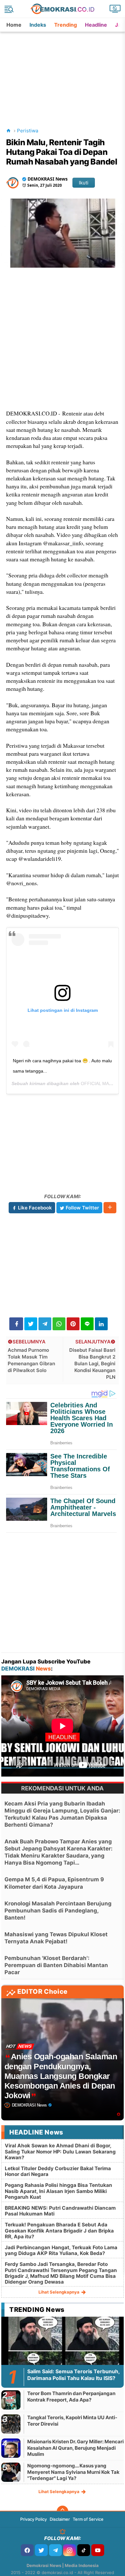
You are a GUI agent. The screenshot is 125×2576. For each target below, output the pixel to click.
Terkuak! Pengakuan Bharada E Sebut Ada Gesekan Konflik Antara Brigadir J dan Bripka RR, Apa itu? (59, 2230)
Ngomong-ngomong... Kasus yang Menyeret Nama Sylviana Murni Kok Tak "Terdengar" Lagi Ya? (73, 2472)
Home (14, 25)
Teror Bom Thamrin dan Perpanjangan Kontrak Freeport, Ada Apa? (71, 2397)
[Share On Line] (87, 1324)
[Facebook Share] (16, 1324)
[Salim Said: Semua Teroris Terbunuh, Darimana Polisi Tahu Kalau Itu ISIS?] (63, 2351)
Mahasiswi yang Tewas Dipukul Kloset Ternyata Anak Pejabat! (56, 1938)
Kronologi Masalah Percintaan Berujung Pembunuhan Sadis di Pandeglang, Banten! (58, 1911)
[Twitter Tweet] (31, 1324)
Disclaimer (60, 2519)
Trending (66, 25)
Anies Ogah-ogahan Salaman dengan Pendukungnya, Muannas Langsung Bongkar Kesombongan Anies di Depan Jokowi (61, 2076)
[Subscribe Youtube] (98, 2550)
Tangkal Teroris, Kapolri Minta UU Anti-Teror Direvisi (72, 2421)
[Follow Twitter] (41, 2550)
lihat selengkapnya (59, 2292)
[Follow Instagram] (70, 2550)
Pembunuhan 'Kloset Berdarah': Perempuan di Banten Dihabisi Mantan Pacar (56, 1965)
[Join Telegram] (55, 2550)
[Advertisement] (63, 72)
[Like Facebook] (27, 2550)
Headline (96, 25)
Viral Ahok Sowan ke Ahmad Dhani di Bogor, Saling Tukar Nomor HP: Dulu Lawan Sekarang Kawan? (60, 2151)
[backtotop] (63, 2511)
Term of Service (88, 2519)
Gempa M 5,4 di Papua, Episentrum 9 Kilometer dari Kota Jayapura (54, 1883)
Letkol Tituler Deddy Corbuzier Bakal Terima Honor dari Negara (58, 2171)
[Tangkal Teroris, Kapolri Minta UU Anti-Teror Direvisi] (11, 2424)
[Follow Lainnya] (110, 1208)
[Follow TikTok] (84, 2550)
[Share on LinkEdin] (101, 1324)
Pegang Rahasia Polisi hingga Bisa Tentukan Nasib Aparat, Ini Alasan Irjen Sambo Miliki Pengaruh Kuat (58, 2191)
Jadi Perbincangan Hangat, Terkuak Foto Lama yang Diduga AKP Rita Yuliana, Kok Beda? (61, 2250)
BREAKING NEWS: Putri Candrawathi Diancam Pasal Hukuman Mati (60, 2211)
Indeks (38, 25)
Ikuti (84, 183)
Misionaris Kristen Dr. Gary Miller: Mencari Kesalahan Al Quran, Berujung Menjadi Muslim (75, 2448)
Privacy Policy (33, 2519)
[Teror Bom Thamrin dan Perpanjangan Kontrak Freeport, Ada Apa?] (11, 2400)
